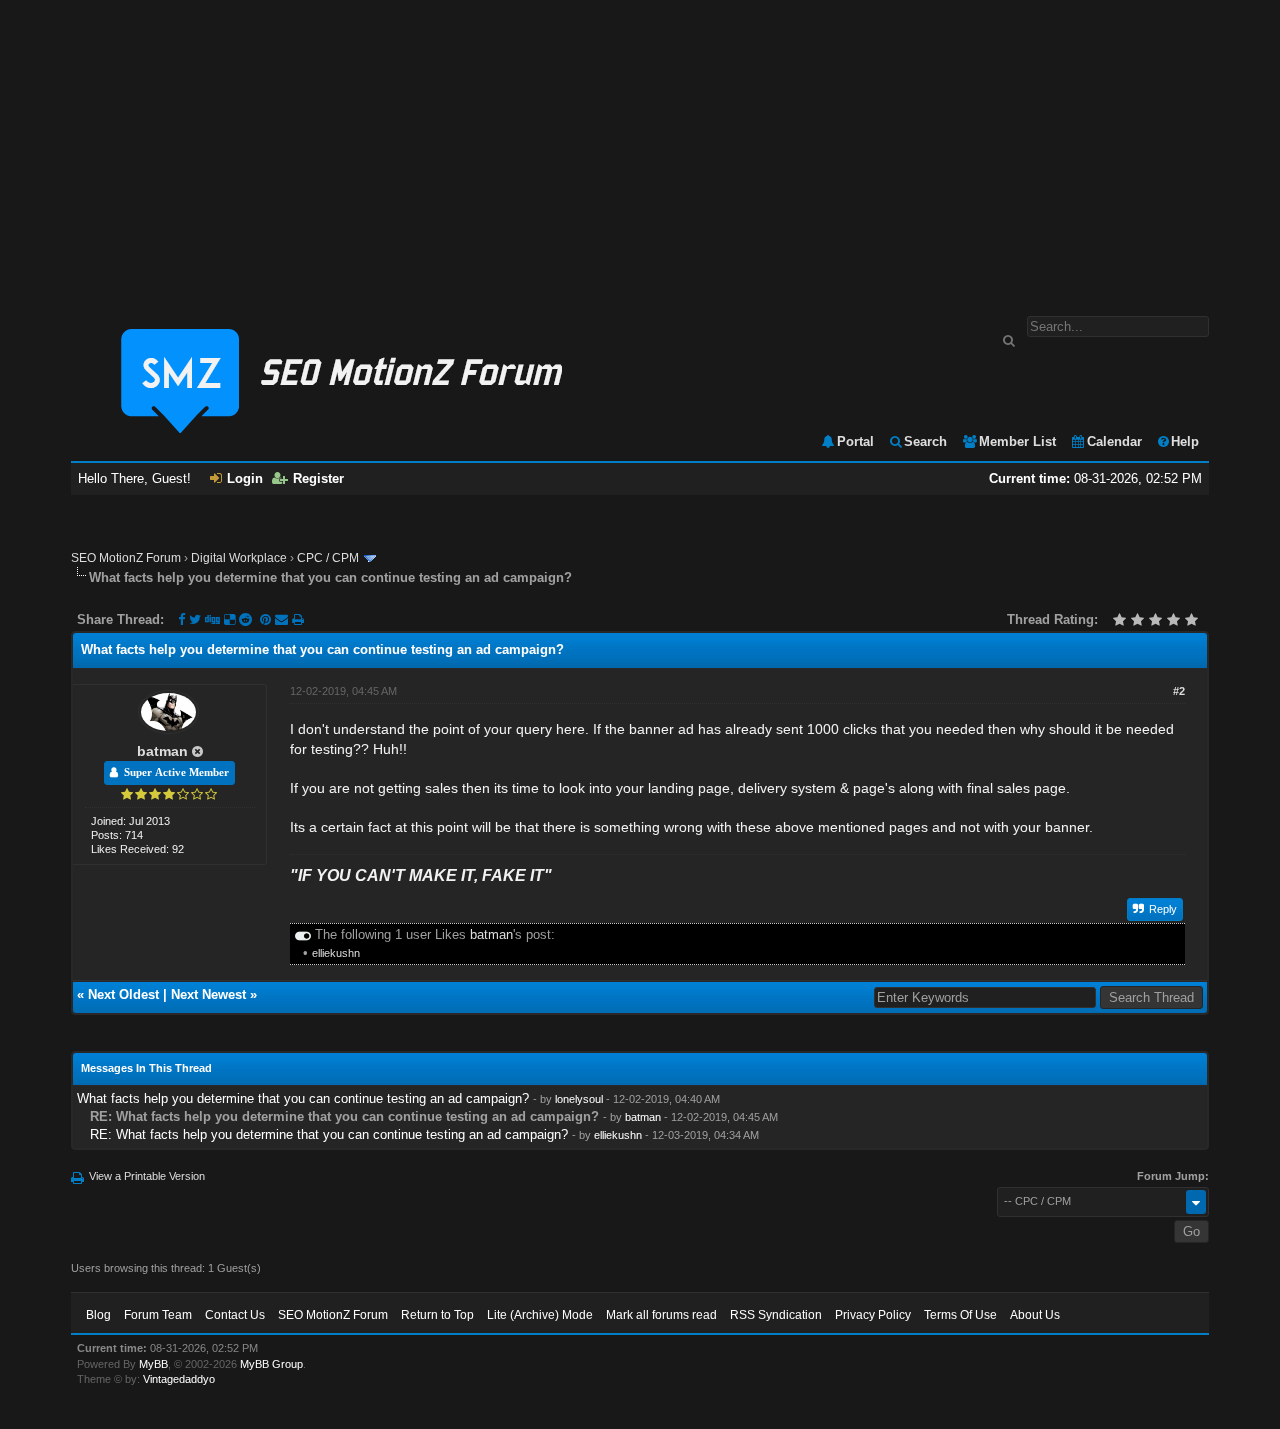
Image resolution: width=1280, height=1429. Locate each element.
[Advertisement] (640, 148)
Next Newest (208, 994)
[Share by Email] (283, 619)
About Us (1035, 1315)
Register (318, 478)
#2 (1179, 691)
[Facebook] (181, 619)
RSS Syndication (776, 1315)
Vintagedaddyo (179, 1379)
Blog (98, 1315)
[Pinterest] (267, 619)
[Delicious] (229, 619)
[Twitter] (195, 619)
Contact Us (235, 1315)
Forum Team (158, 1315)
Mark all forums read (661, 1315)
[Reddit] (245, 619)
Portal (855, 441)
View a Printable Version (147, 1176)
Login (245, 478)
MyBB (153, 1364)
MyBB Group (271, 1364)
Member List (1017, 441)
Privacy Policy (873, 1315)
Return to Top (437, 1315)
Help (1185, 441)
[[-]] (303, 934)
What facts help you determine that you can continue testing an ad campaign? (303, 1098)
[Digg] (212, 619)
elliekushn (336, 953)
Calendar (1114, 441)
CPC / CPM (328, 558)
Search (925, 441)
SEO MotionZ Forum (126, 558)
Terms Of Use (960, 1315)
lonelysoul (579, 1099)
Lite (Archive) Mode (540, 1315)
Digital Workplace (239, 558)
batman (162, 751)
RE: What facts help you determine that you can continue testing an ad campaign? (329, 1134)
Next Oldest (123, 994)
